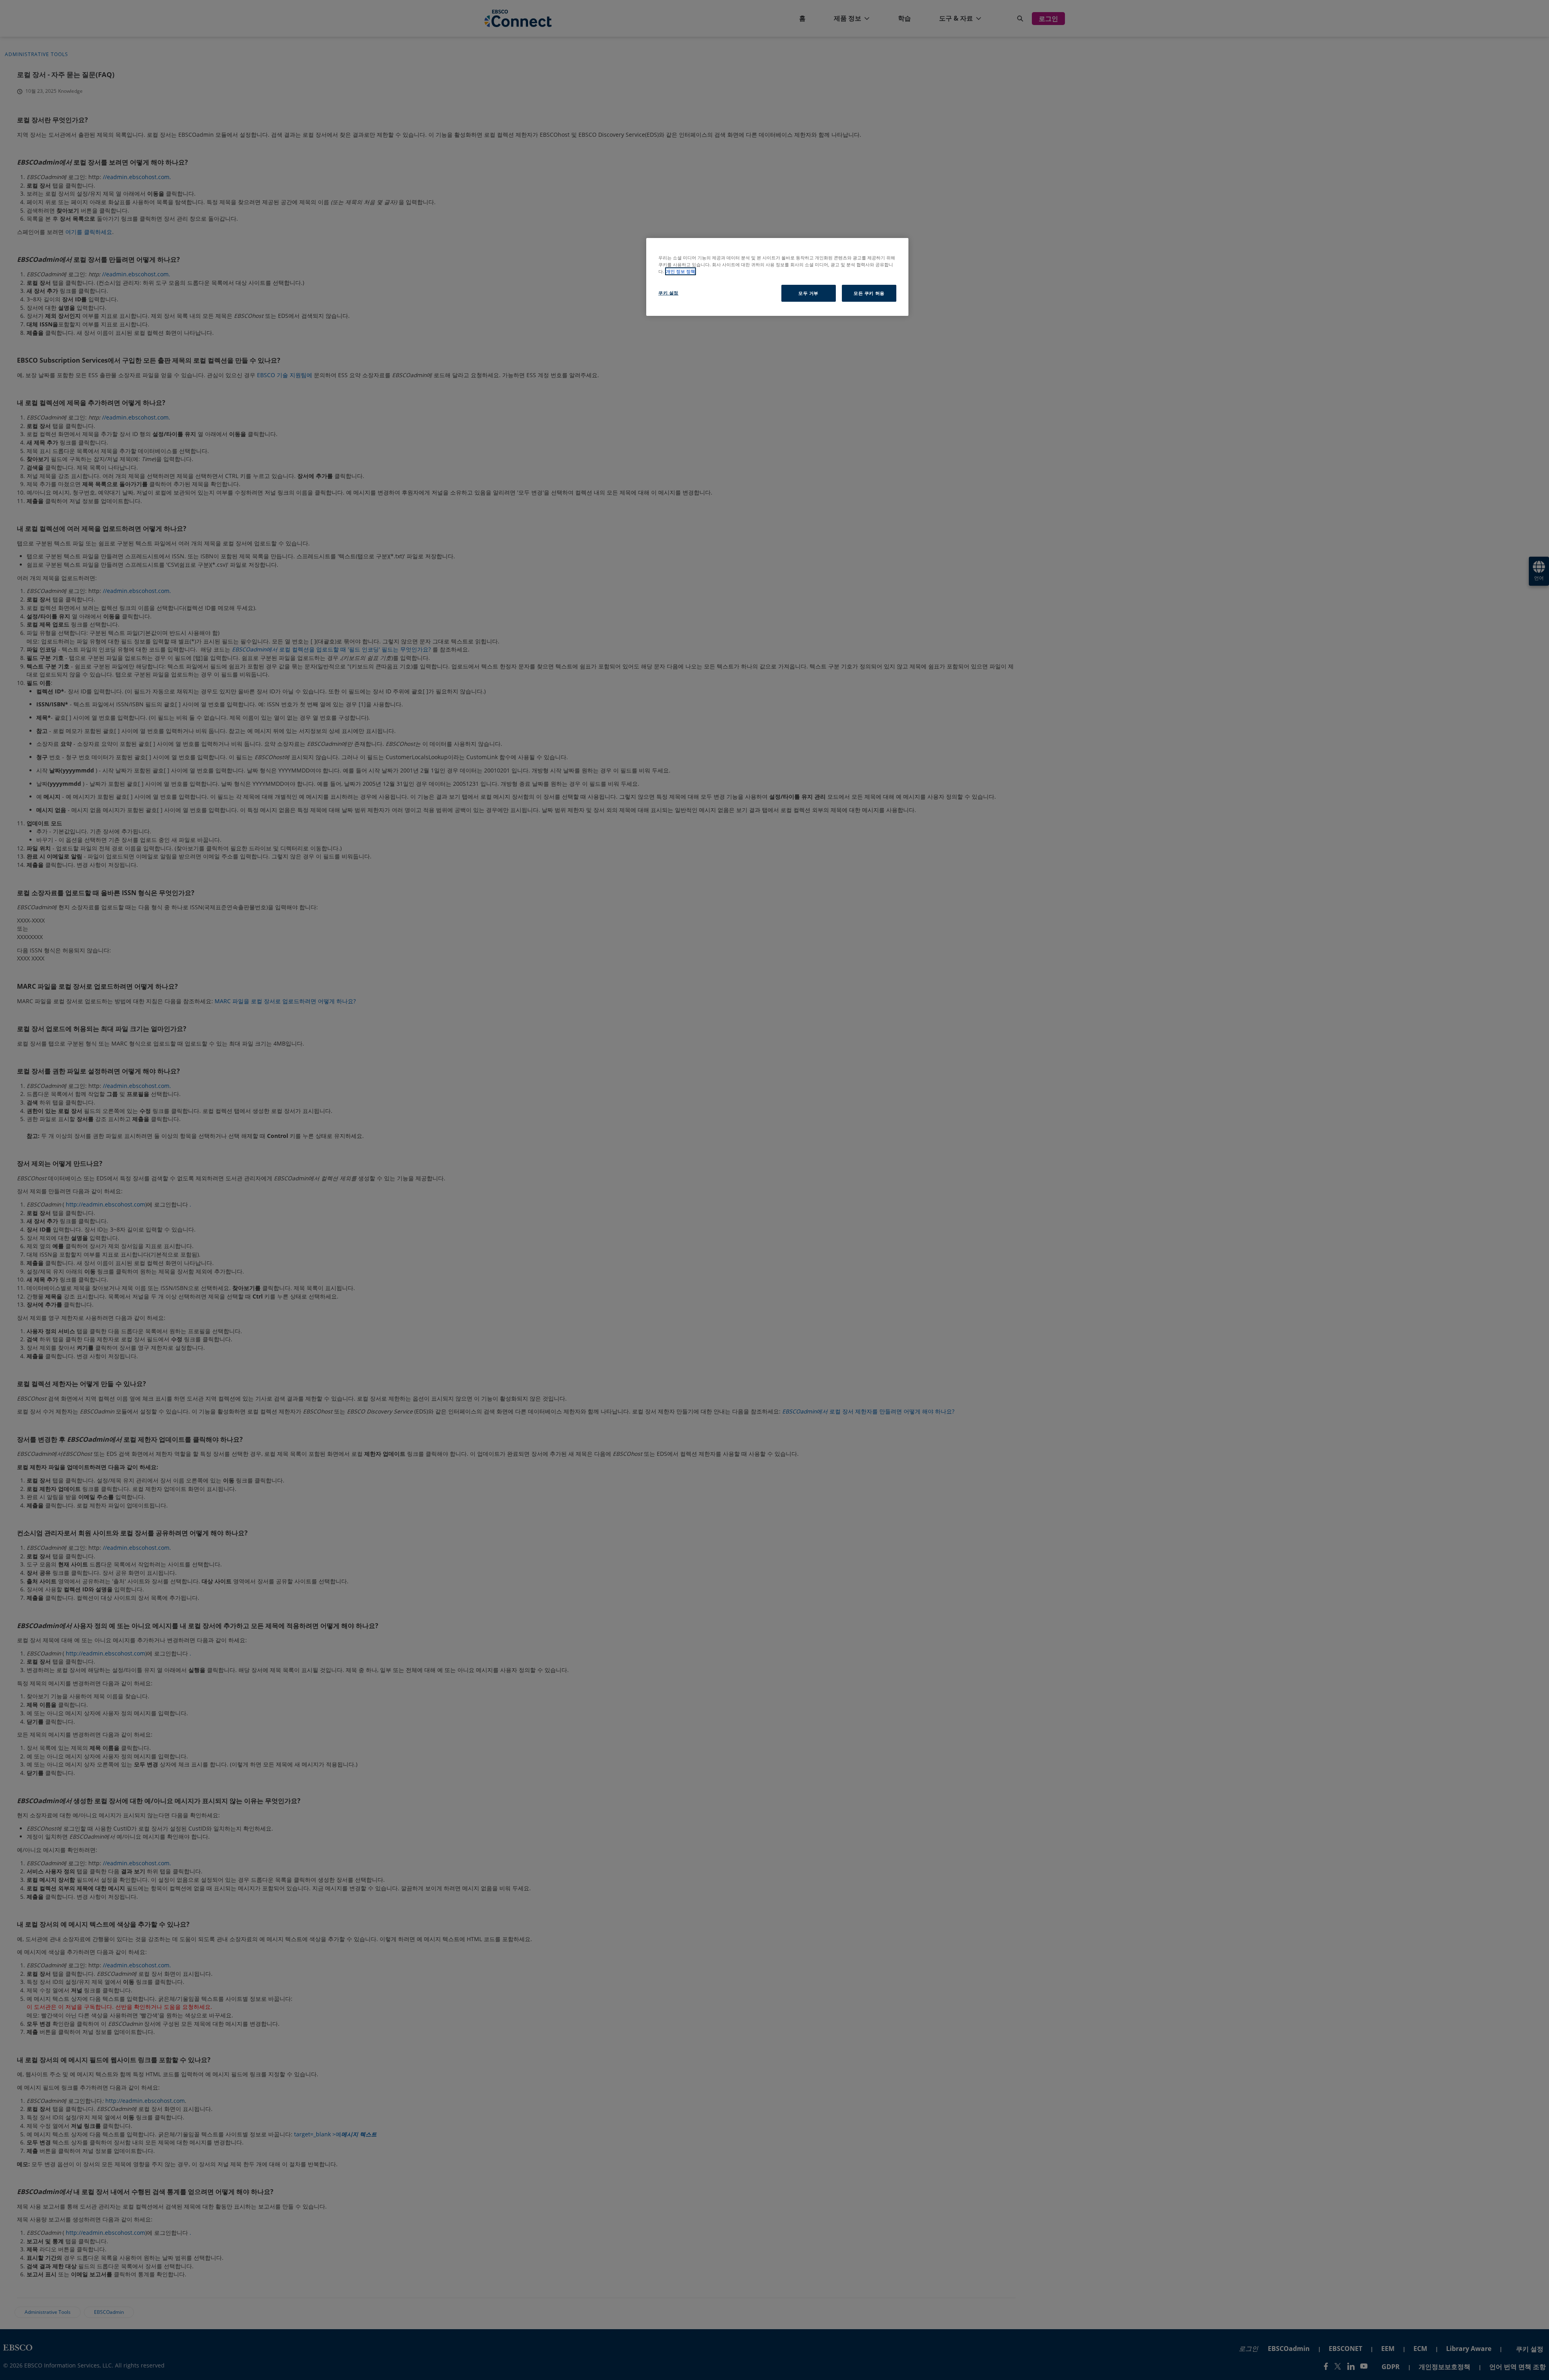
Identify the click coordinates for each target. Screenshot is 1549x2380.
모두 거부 (808, 293)
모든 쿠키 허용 (869, 293)
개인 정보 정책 (681, 271)
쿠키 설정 (668, 293)
